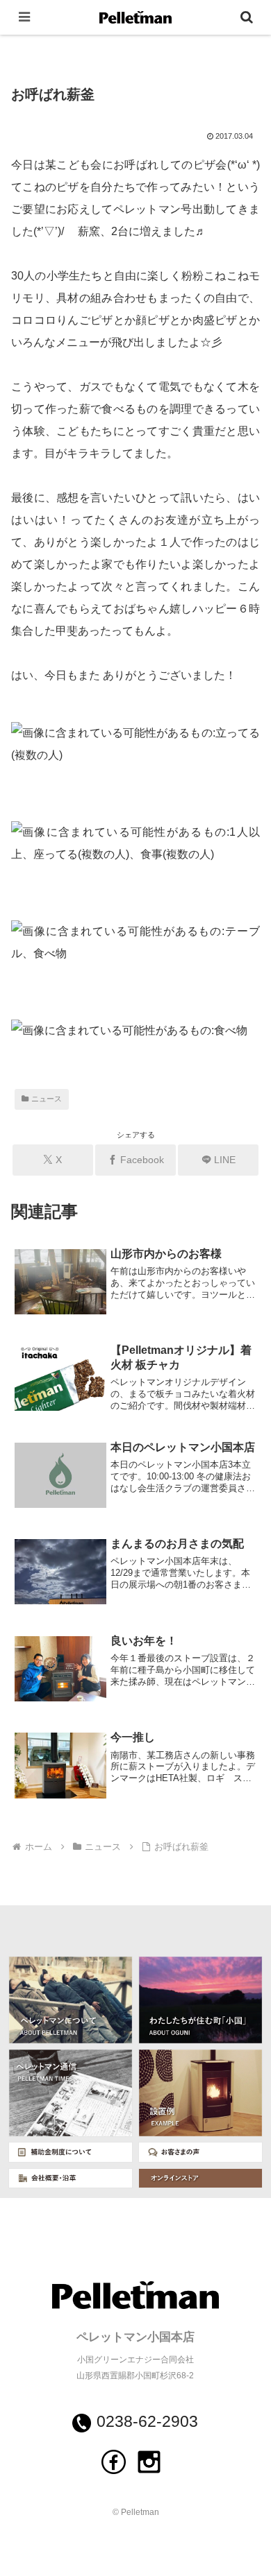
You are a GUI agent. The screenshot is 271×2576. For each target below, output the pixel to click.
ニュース (47, 1099)
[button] (244, 1960)
